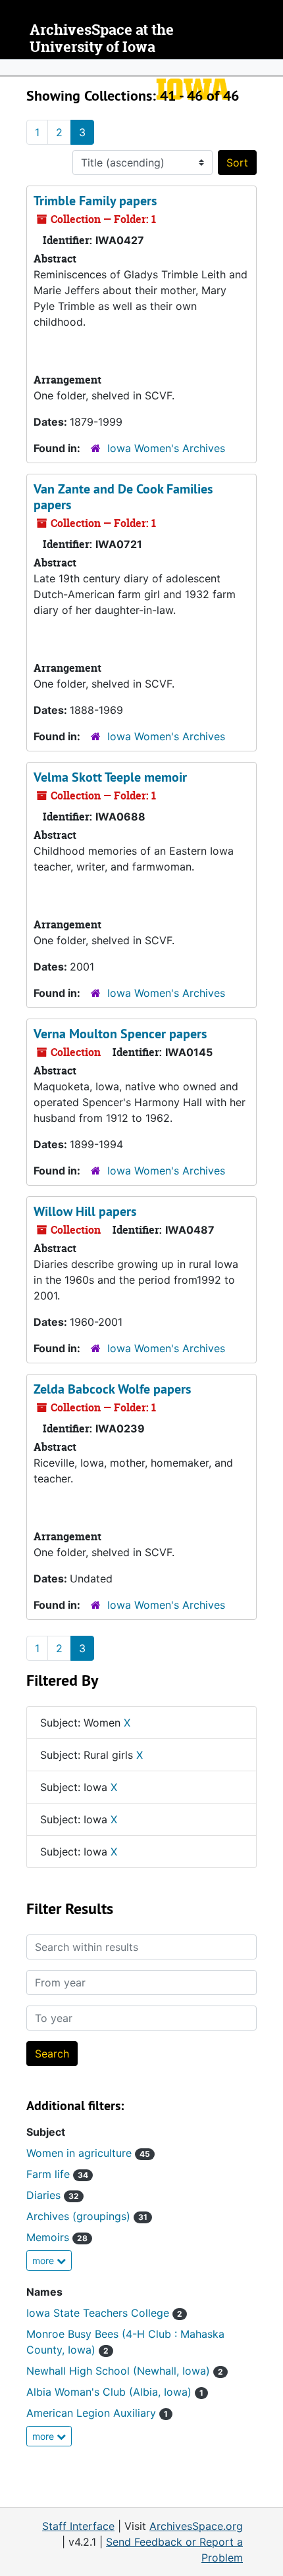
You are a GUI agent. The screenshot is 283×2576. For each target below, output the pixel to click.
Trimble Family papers (95, 201)
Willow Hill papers (85, 1211)
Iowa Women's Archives (166, 448)
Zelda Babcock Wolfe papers (112, 1389)
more (44, 2260)
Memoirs (57, 2237)
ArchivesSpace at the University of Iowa (102, 38)
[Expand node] (270, 68)
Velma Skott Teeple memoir (110, 777)
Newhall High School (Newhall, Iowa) (125, 2371)
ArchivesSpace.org (196, 2526)
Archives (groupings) (87, 2216)
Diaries (53, 2195)
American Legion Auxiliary (97, 2413)
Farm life (57, 2174)
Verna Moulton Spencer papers (120, 1034)
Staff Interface (78, 2526)
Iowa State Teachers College (104, 2313)
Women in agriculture (88, 2153)
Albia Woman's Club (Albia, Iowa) (115, 2392)
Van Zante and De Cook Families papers (123, 497)
